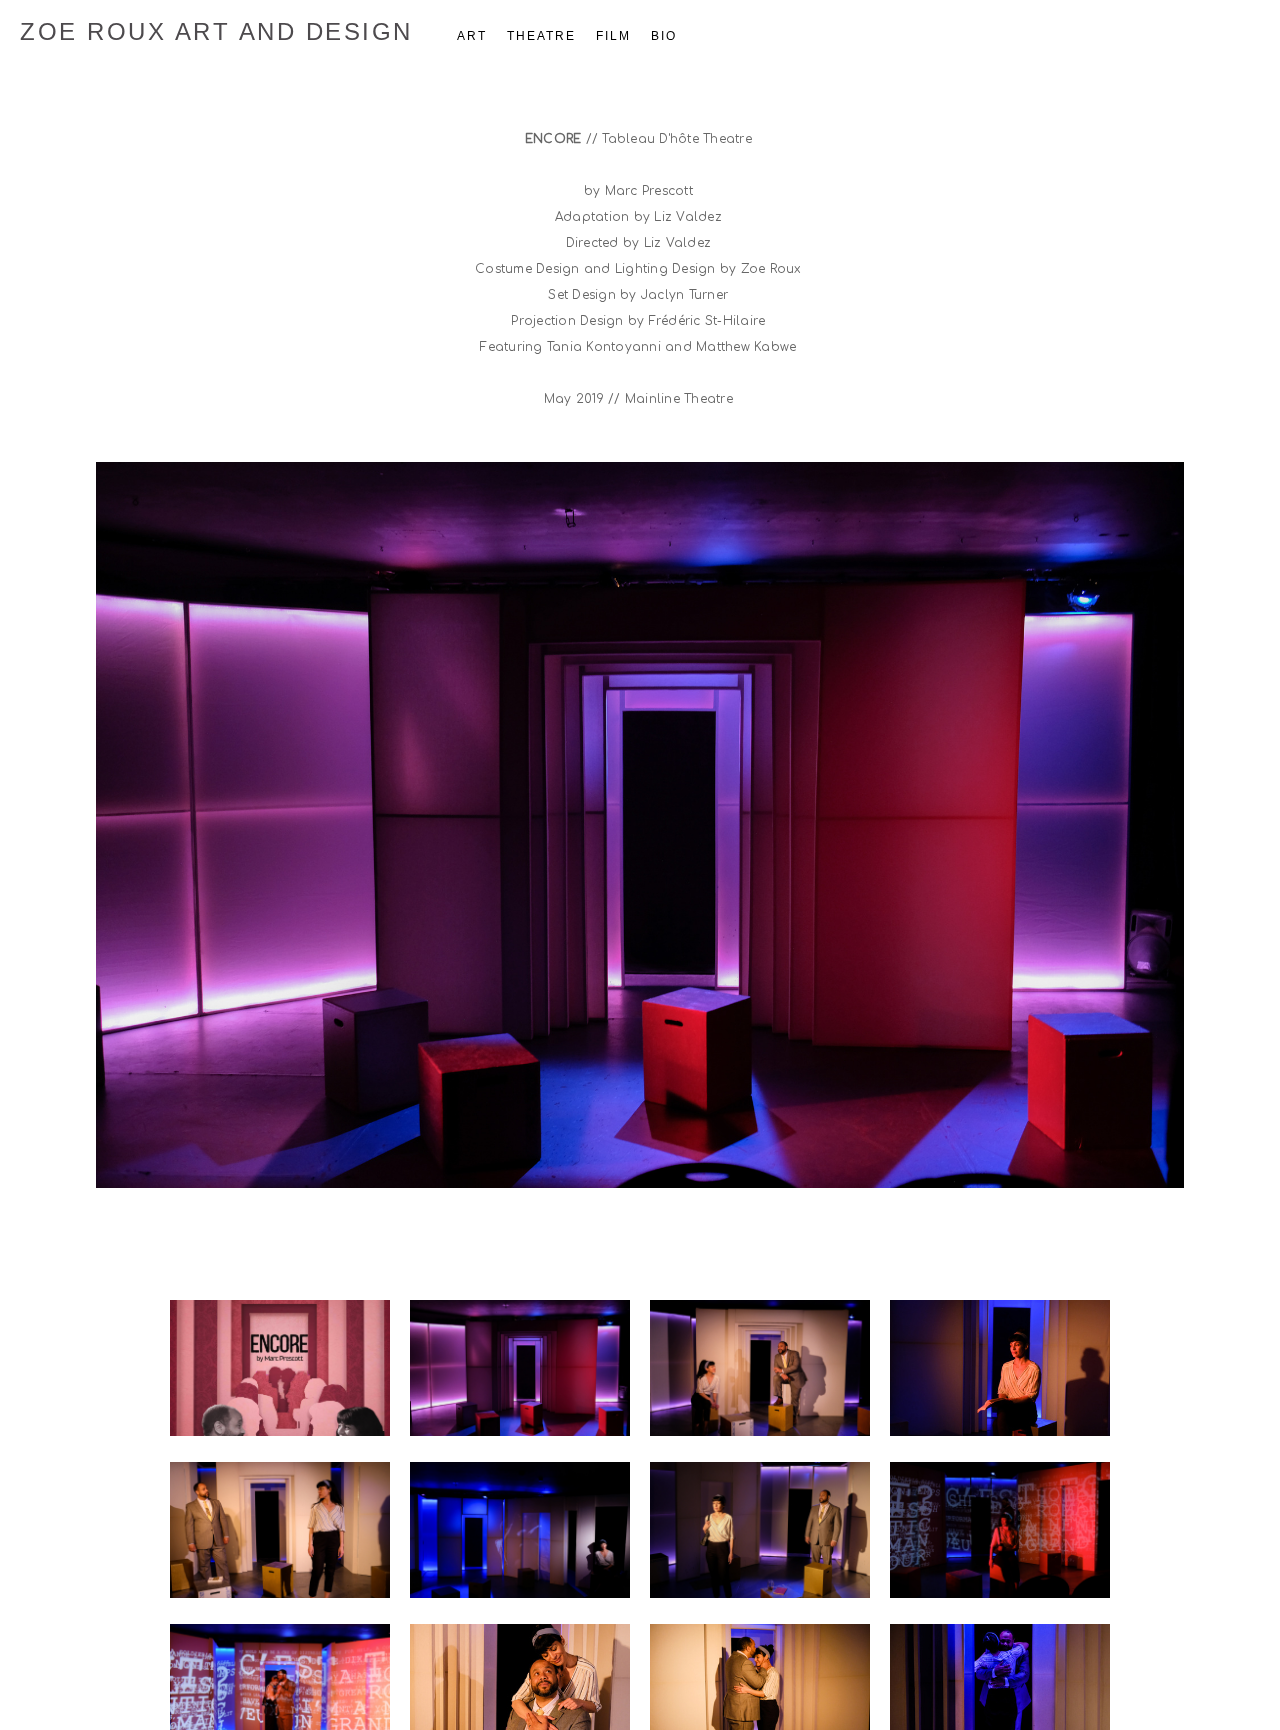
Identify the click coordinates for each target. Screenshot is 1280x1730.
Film (613, 36)
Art (472, 36)
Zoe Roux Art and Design (216, 31)
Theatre (541, 36)
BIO (664, 36)
